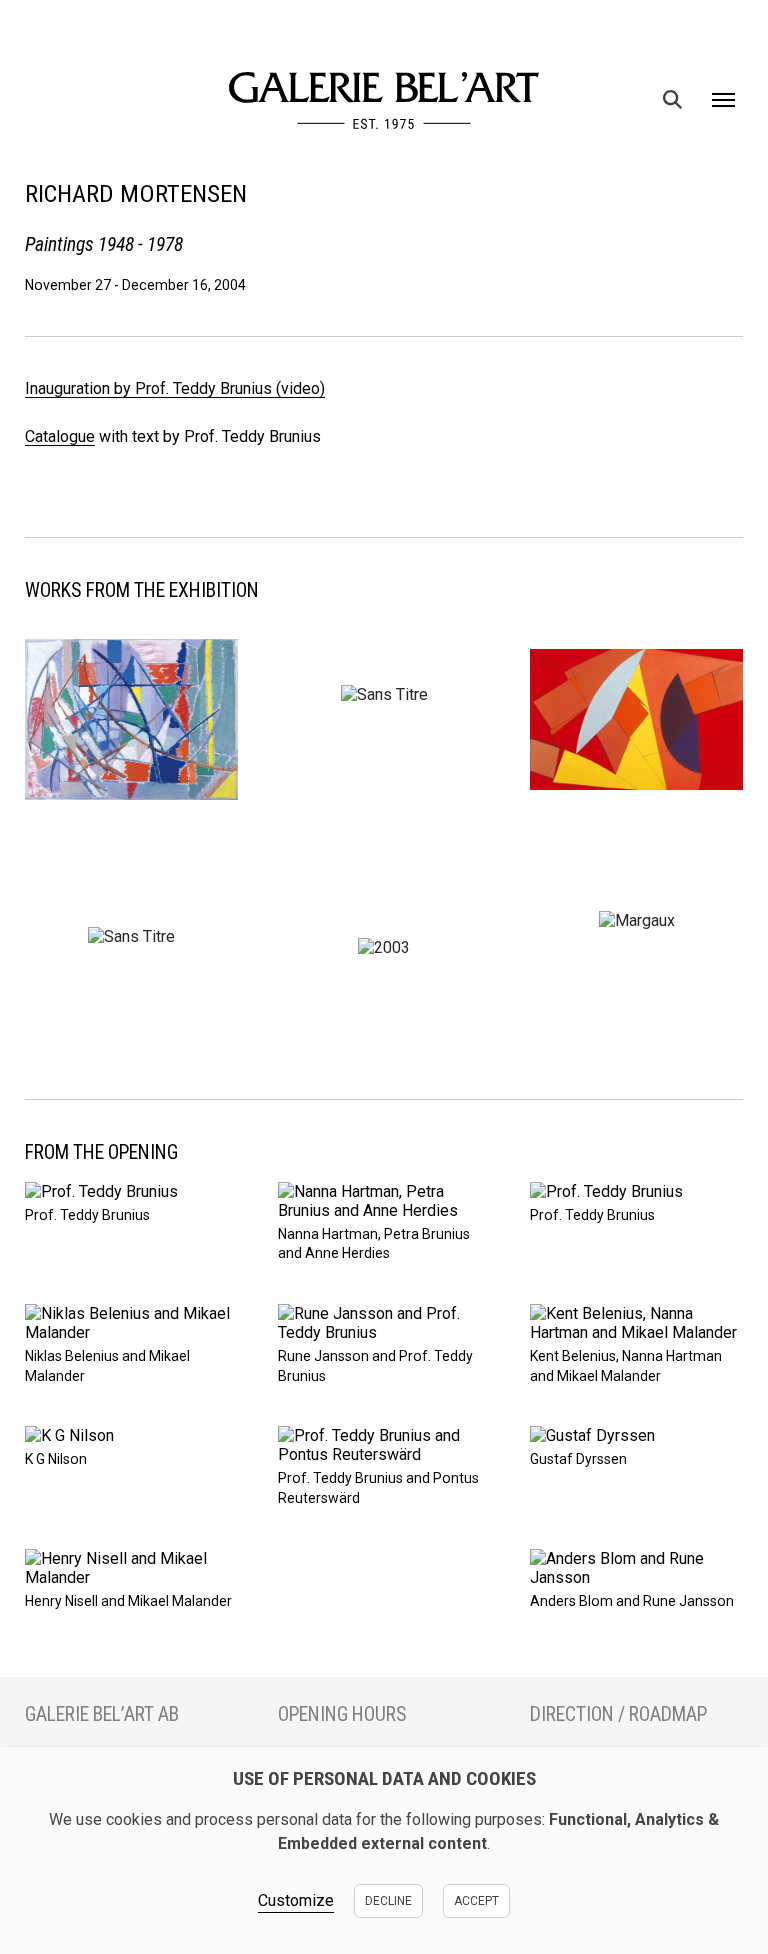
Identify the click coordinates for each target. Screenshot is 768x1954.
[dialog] (384, 1850)
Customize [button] (296, 1900)
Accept (476, 1901)
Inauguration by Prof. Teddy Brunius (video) (175, 388)
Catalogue (60, 436)
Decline (388, 1901)
